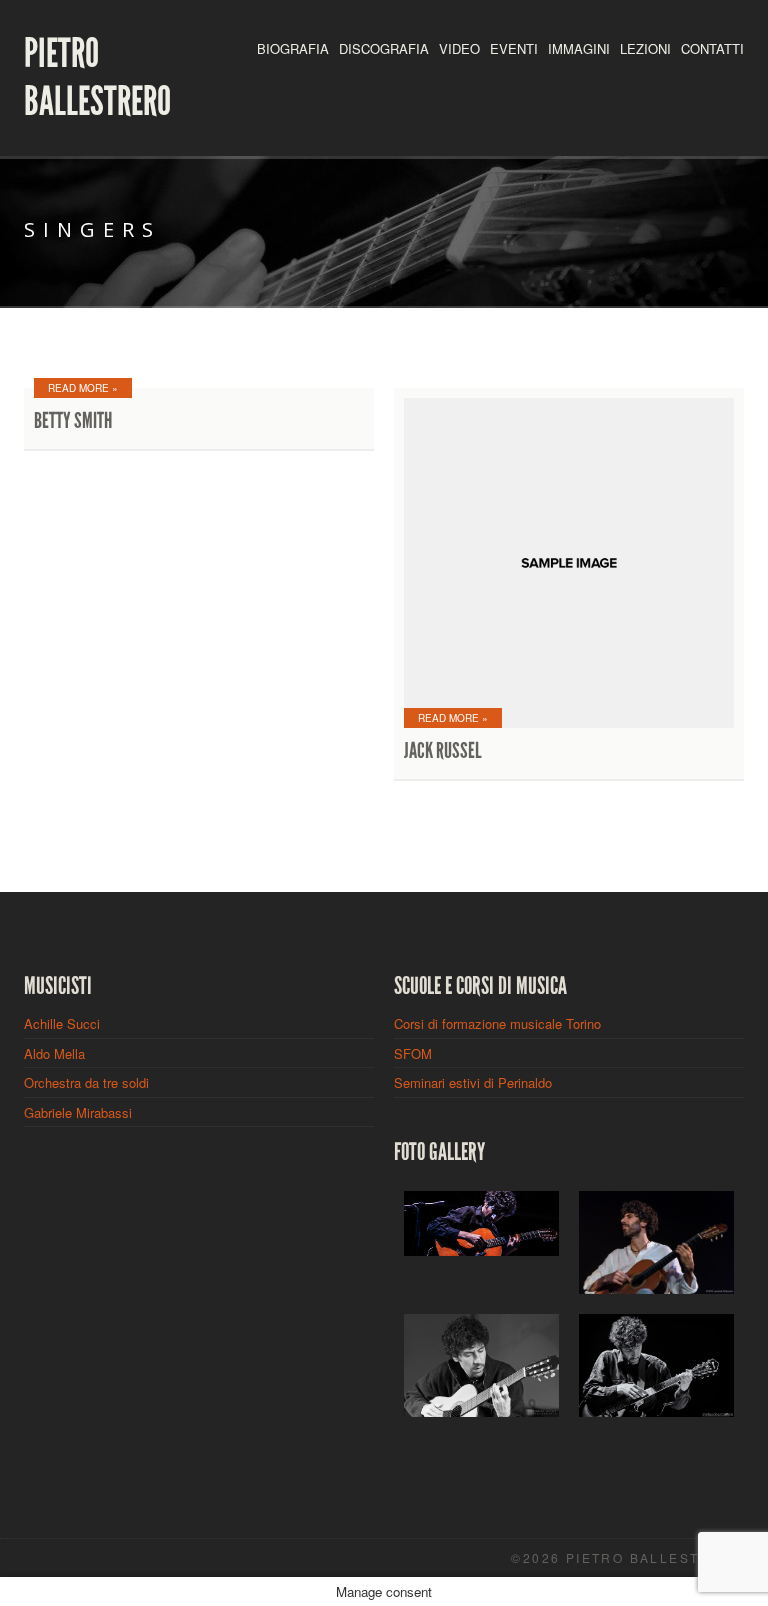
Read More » (83, 388)
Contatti (712, 49)
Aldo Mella (54, 1053)
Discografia (384, 49)
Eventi (514, 49)
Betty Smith (73, 421)
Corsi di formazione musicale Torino (497, 1023)
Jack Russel (442, 751)
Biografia (293, 49)
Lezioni (645, 49)
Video (459, 49)
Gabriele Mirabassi (78, 1112)
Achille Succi (62, 1023)
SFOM (413, 1053)
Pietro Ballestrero (97, 78)
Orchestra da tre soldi (86, 1082)
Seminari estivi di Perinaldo (473, 1082)
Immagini (579, 49)
